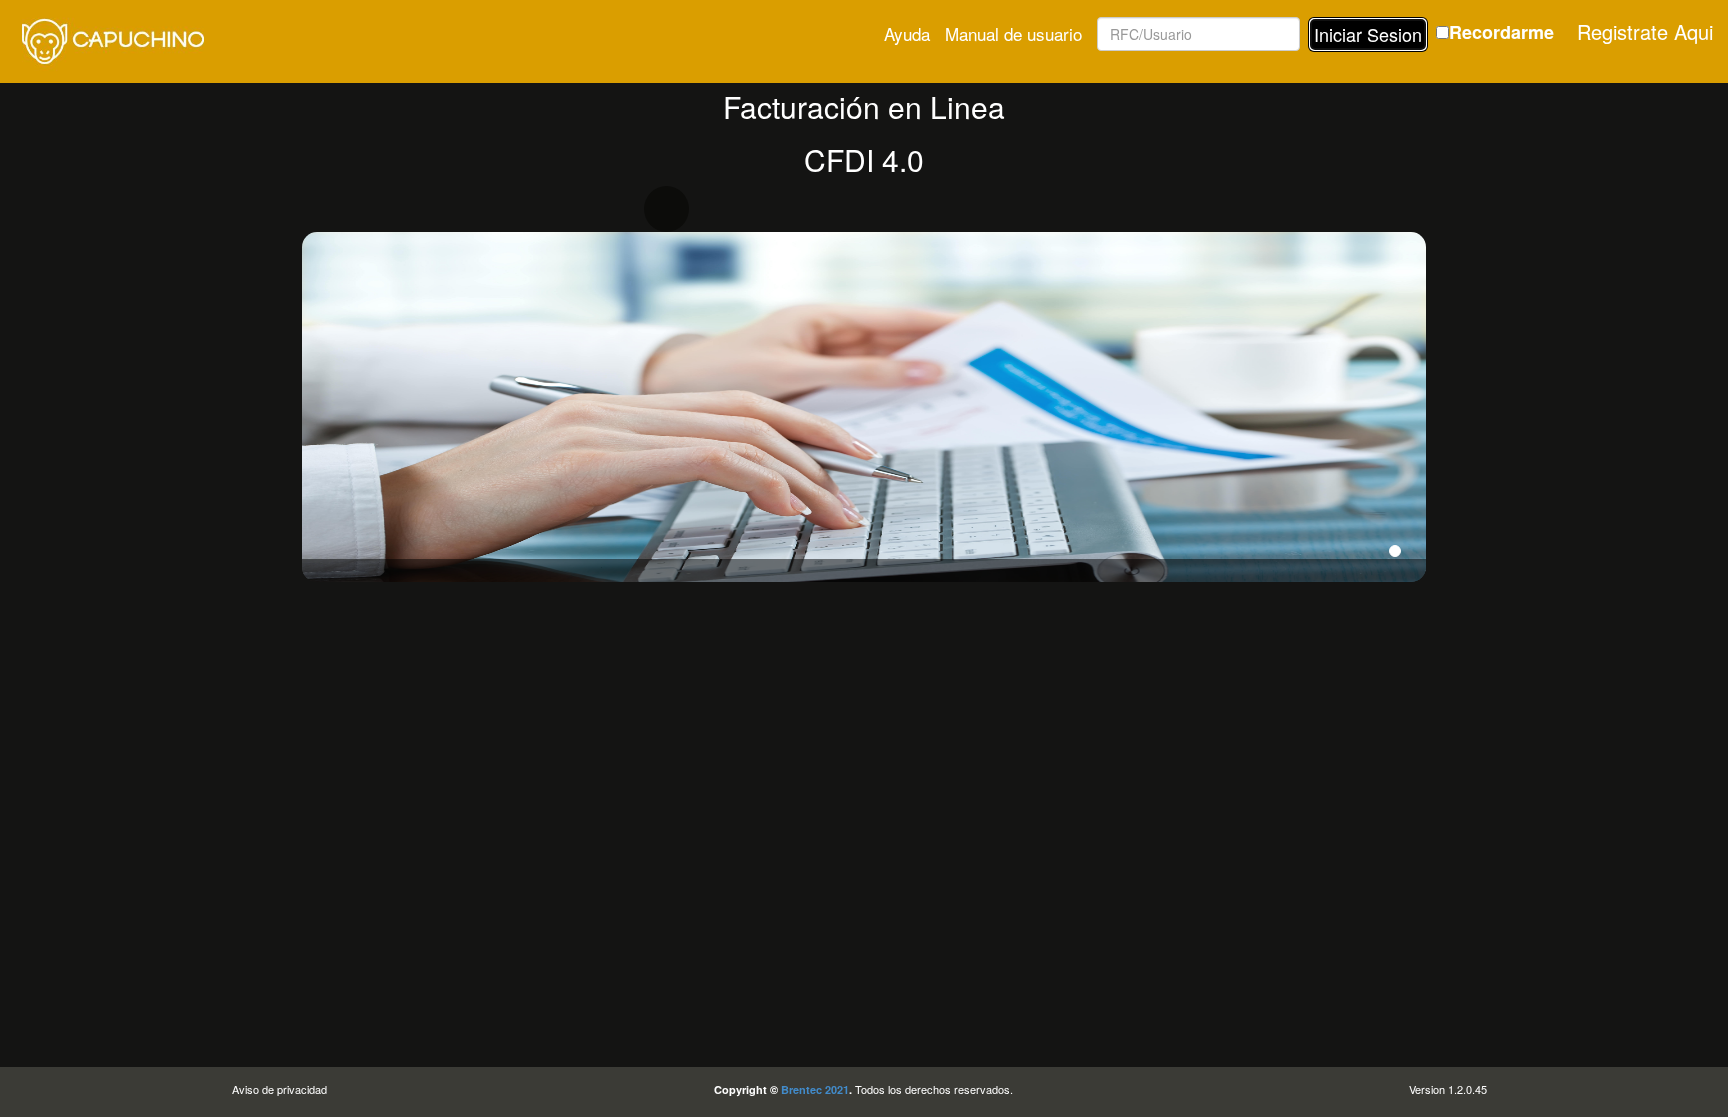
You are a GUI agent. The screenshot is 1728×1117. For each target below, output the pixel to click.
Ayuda (907, 33)
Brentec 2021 (815, 1089)
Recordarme (1501, 32)
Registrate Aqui (1645, 31)
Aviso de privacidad (279, 1089)
